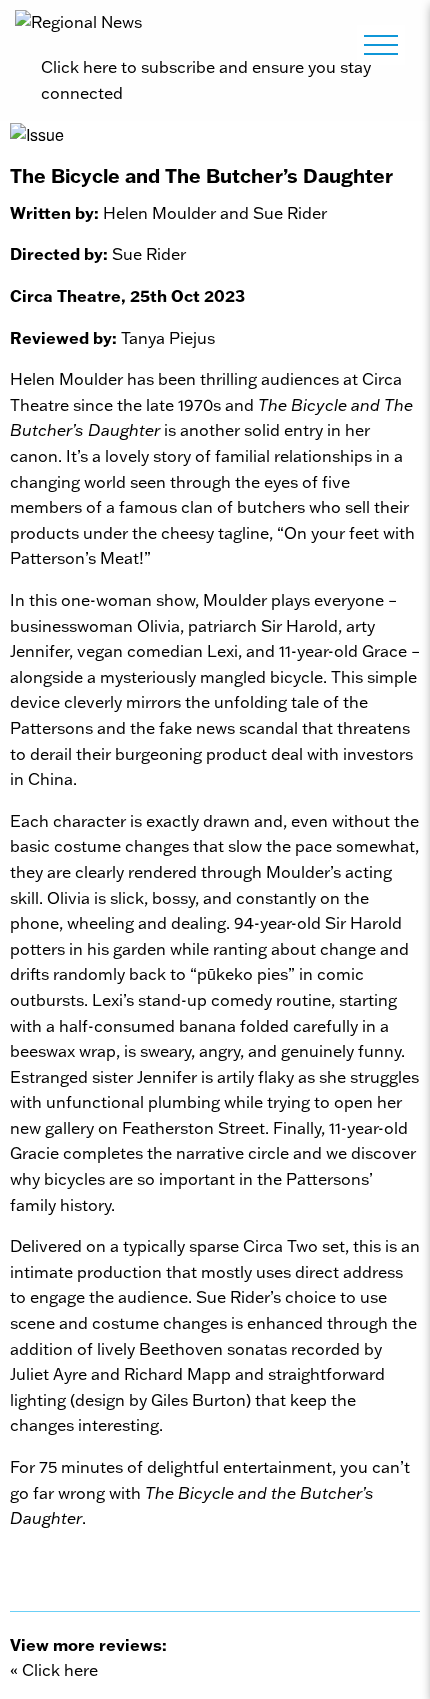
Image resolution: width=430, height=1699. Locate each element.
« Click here (54, 1669)
